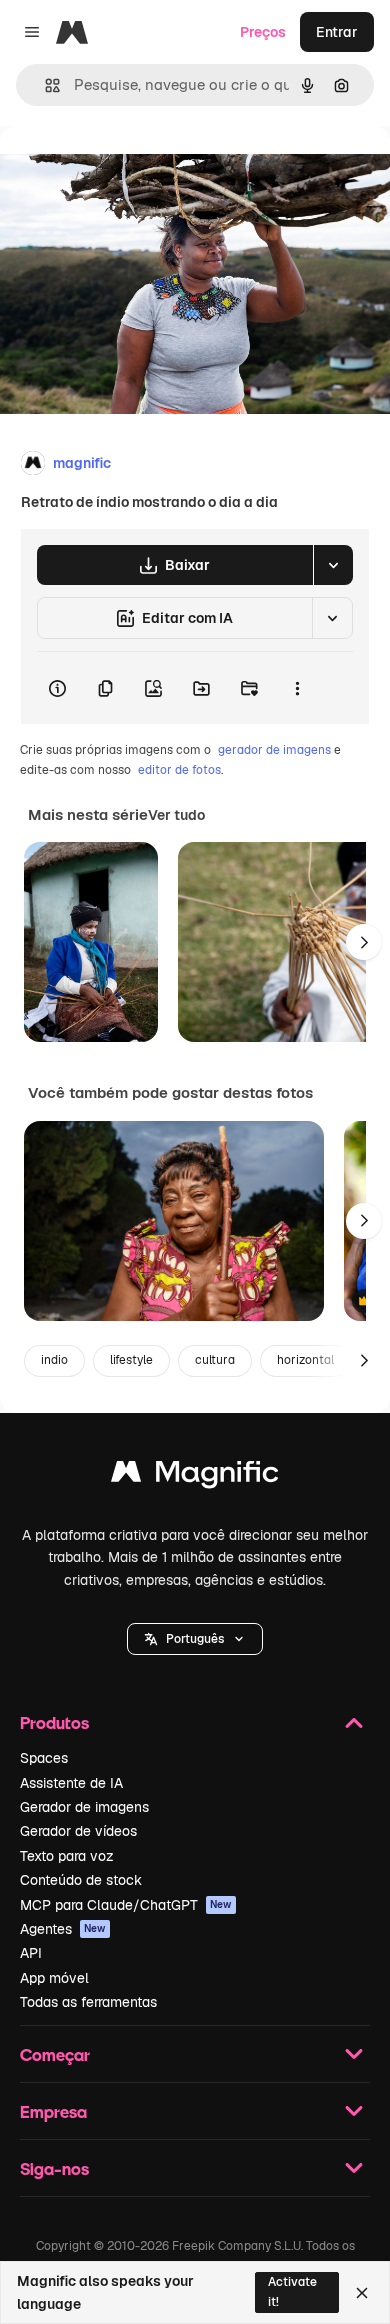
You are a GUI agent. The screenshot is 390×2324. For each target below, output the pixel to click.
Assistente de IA (71, 1783)
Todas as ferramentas (88, 2002)
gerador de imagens (274, 750)
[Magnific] (195, 1476)
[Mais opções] (297, 688)
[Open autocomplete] (44, 85)
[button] (195, 1639)
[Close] (362, 2293)
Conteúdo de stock (81, 1880)
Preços (263, 32)
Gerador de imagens (84, 1807)
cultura (215, 1360)
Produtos (54, 1722)
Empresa (53, 2111)
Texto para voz (67, 1856)
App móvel (54, 1978)
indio (54, 1360)
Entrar (337, 32)
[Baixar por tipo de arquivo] (333, 565)
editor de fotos (179, 770)
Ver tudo (176, 815)
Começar (55, 2054)
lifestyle (131, 1360)
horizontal (305, 1360)
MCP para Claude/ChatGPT (126, 1905)
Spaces (44, 1758)
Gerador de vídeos (78, 1831)
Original (128, 171)
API (31, 1953)
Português (195, 1639)
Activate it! (292, 2291)
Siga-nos (54, 2168)
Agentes (63, 1929)
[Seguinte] (364, 942)
